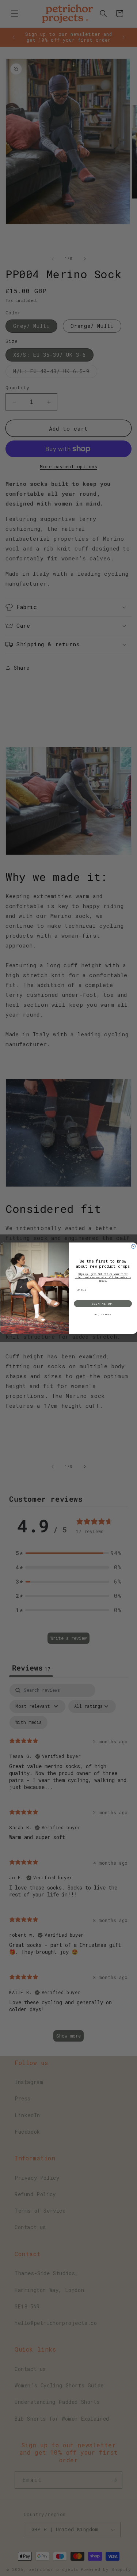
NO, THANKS (103, 1314)
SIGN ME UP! (103, 1303)
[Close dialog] (133, 1246)
